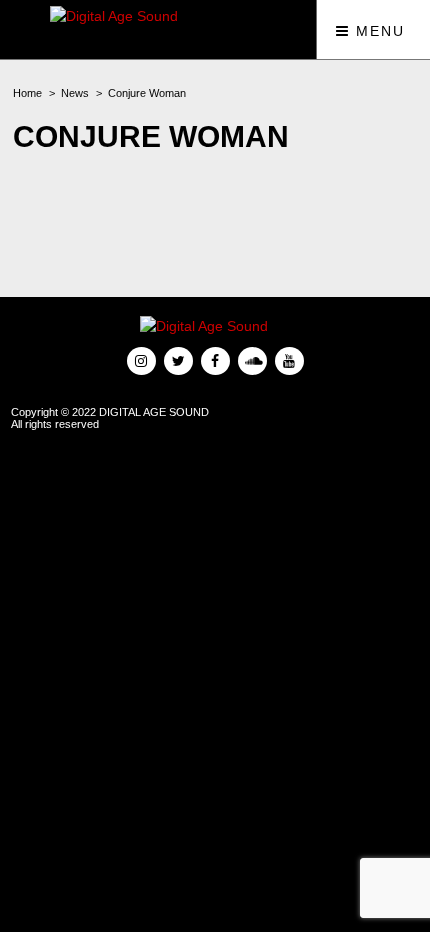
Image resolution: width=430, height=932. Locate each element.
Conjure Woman (147, 93)
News (75, 93)
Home (27, 93)
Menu (377, 31)
